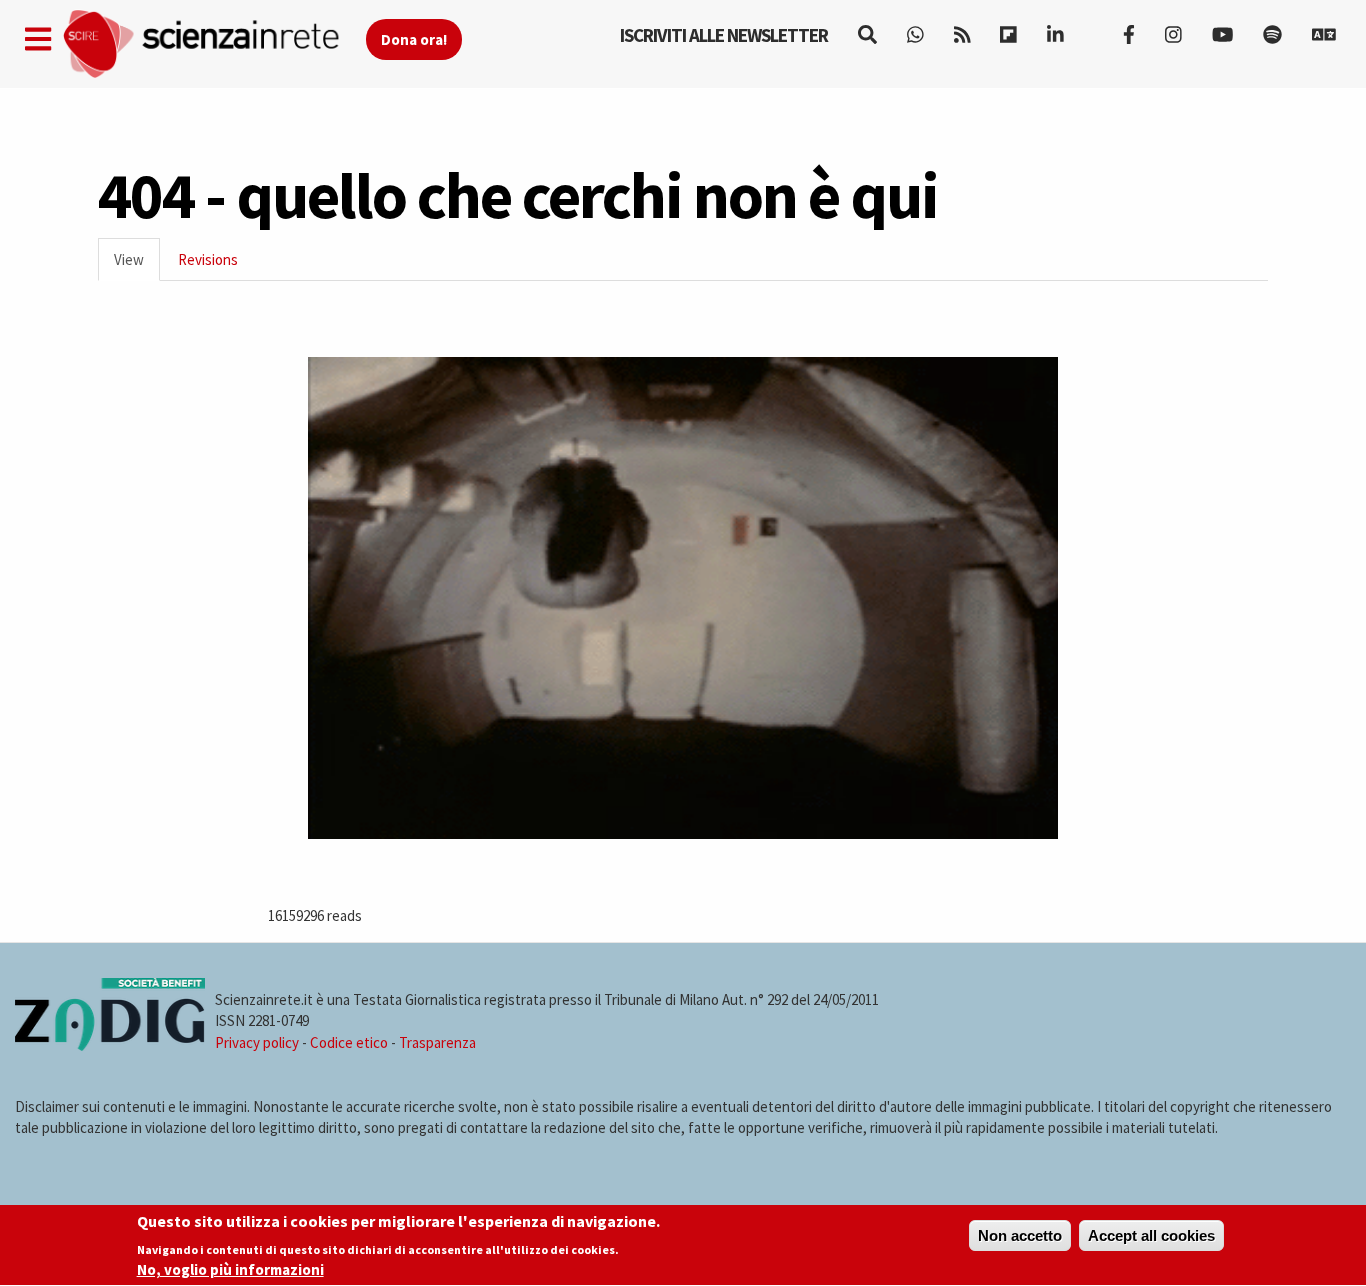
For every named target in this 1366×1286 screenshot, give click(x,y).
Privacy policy (257, 1042)
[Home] (213, 44)
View (137, 265)
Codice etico (349, 1042)
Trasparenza (437, 1042)
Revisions (208, 259)
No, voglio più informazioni (230, 1269)
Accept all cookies (1151, 1235)
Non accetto (1020, 1235)
